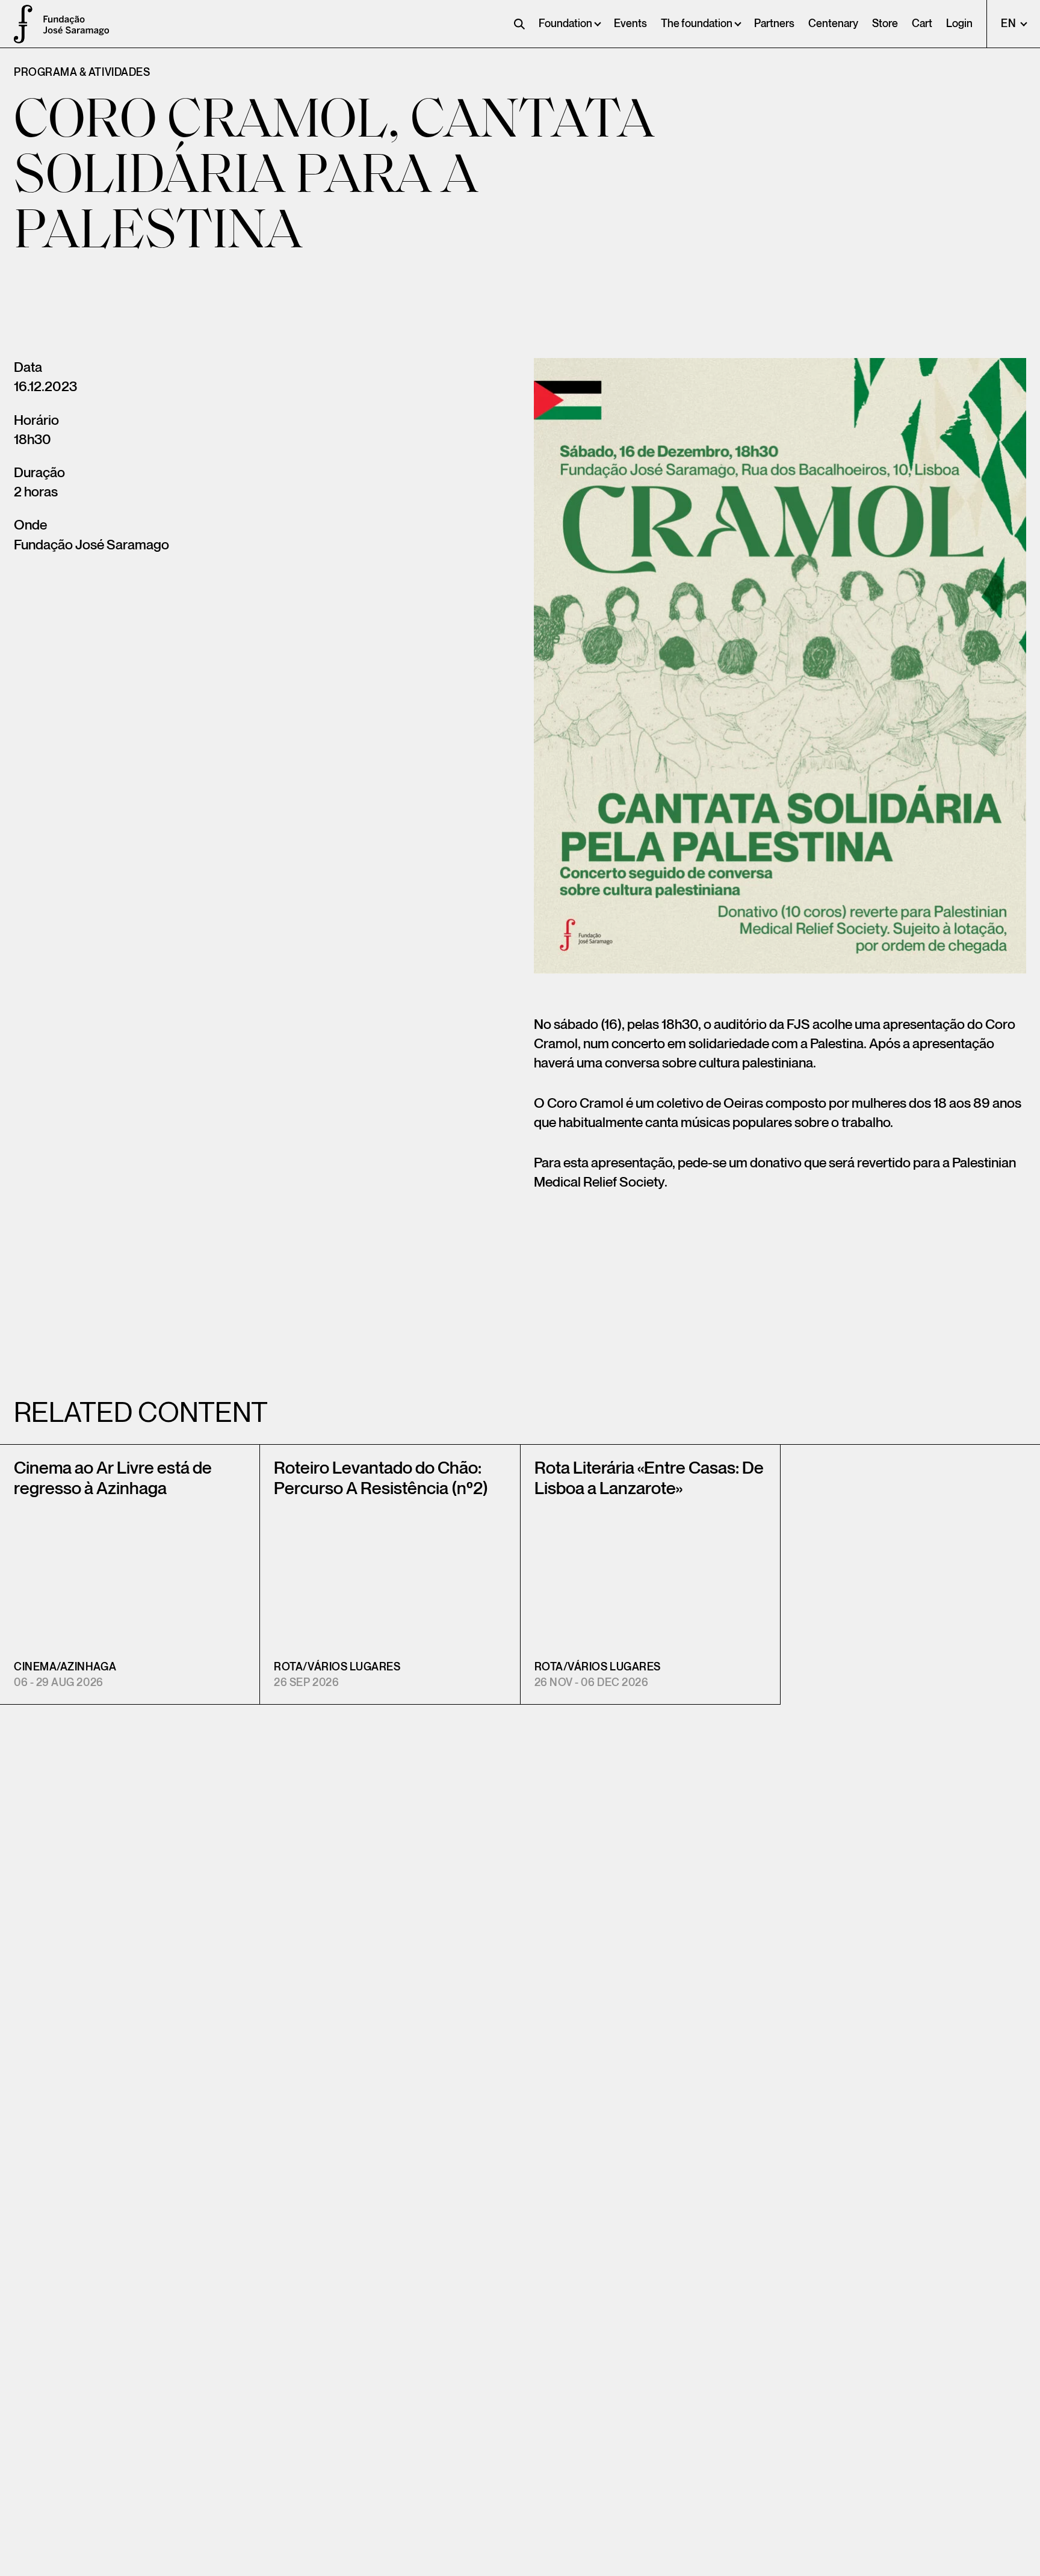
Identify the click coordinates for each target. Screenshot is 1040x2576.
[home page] (18, 24)
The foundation (697, 24)
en (1010, 24)
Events (630, 24)
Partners (774, 24)
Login (959, 24)
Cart (922, 24)
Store (885, 24)
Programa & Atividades (82, 73)
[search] (519, 24)
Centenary (833, 24)
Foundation (565, 24)
